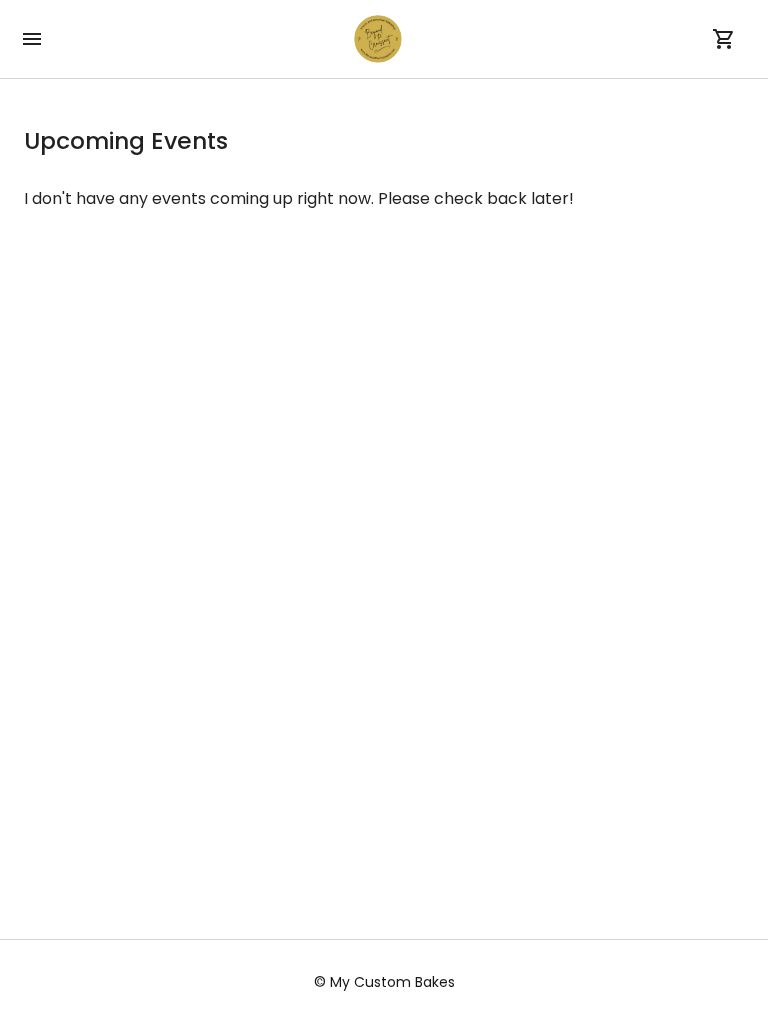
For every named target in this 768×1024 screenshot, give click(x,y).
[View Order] (724, 39)
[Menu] (32, 39)
